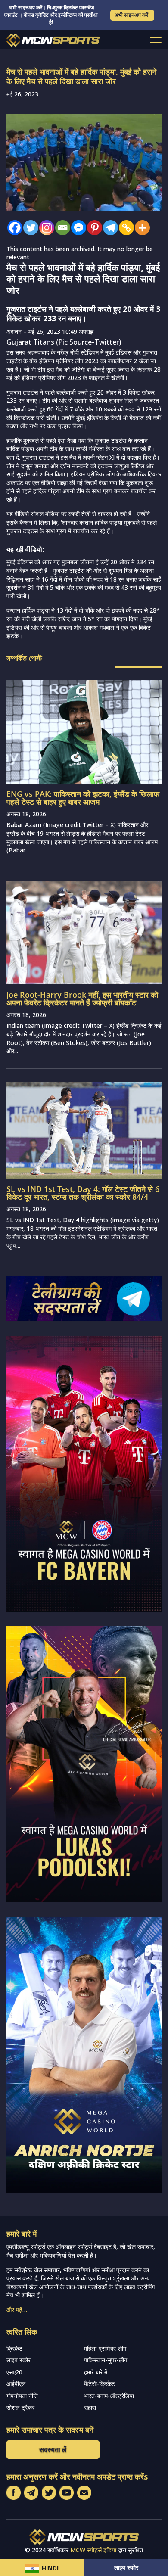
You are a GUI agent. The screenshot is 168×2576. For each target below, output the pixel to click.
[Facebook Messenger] (76, 228)
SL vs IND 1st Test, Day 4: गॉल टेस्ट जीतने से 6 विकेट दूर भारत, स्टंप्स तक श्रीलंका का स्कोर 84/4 (83, 1193)
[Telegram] (108, 228)
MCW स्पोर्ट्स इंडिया (93, 2550)
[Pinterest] (92, 228)
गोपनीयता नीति (22, 2396)
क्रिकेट (14, 2348)
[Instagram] (45, 228)
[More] (140, 228)
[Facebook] (13, 228)
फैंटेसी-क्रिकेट (100, 2384)
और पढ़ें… (17, 2310)
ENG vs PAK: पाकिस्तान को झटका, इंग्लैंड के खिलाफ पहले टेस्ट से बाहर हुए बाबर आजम (83, 798)
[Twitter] (29, 228)
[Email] (61, 228)
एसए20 (14, 2372)
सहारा (90, 2407)
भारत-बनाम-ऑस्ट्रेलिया (109, 2396)
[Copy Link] (124, 228)
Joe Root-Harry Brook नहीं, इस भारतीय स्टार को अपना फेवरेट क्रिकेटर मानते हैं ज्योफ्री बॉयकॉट (82, 999)
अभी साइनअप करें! (132, 15)
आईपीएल (16, 2384)
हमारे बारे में (96, 2372)
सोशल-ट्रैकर (20, 2407)
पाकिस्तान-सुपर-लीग (106, 2360)
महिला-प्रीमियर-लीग (105, 2348)
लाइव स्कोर (126, 2567)
